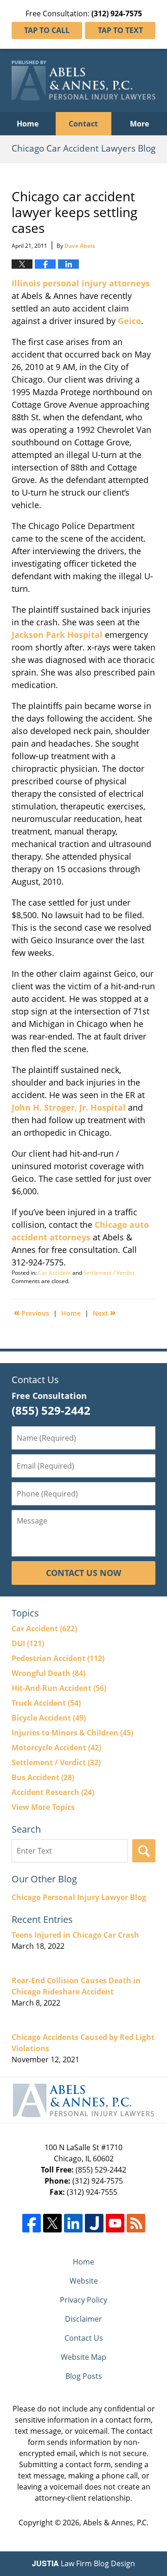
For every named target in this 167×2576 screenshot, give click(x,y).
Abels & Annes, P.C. (116, 2523)
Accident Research (53, 1792)
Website (84, 2281)
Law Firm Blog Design (83, 2563)
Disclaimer (83, 2319)
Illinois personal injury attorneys (81, 283)
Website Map (83, 2357)
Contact (83, 124)
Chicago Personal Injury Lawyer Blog (79, 1897)
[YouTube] (115, 2223)
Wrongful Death (48, 1673)
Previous (32, 1312)
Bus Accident (43, 1777)
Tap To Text (120, 30)
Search (144, 1851)
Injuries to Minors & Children (72, 1733)
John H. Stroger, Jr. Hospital (69, 1107)
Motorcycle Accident (56, 1748)
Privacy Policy (83, 2300)
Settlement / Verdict (109, 1273)
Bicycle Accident (49, 1718)
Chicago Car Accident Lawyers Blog (83, 80)
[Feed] (136, 2223)
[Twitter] (52, 2223)
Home (28, 124)
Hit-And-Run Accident (59, 1688)
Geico (129, 321)
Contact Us (84, 2338)
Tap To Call (47, 30)
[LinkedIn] (73, 2223)
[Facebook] (32, 2223)
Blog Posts (84, 2376)
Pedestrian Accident (58, 1658)
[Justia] (94, 2223)
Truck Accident (46, 1703)
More (139, 124)
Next (104, 1312)
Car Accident (55, 1273)
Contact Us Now (83, 1573)
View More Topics (43, 1807)
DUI (28, 1643)
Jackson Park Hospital (57, 635)
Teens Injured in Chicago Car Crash (75, 1935)
